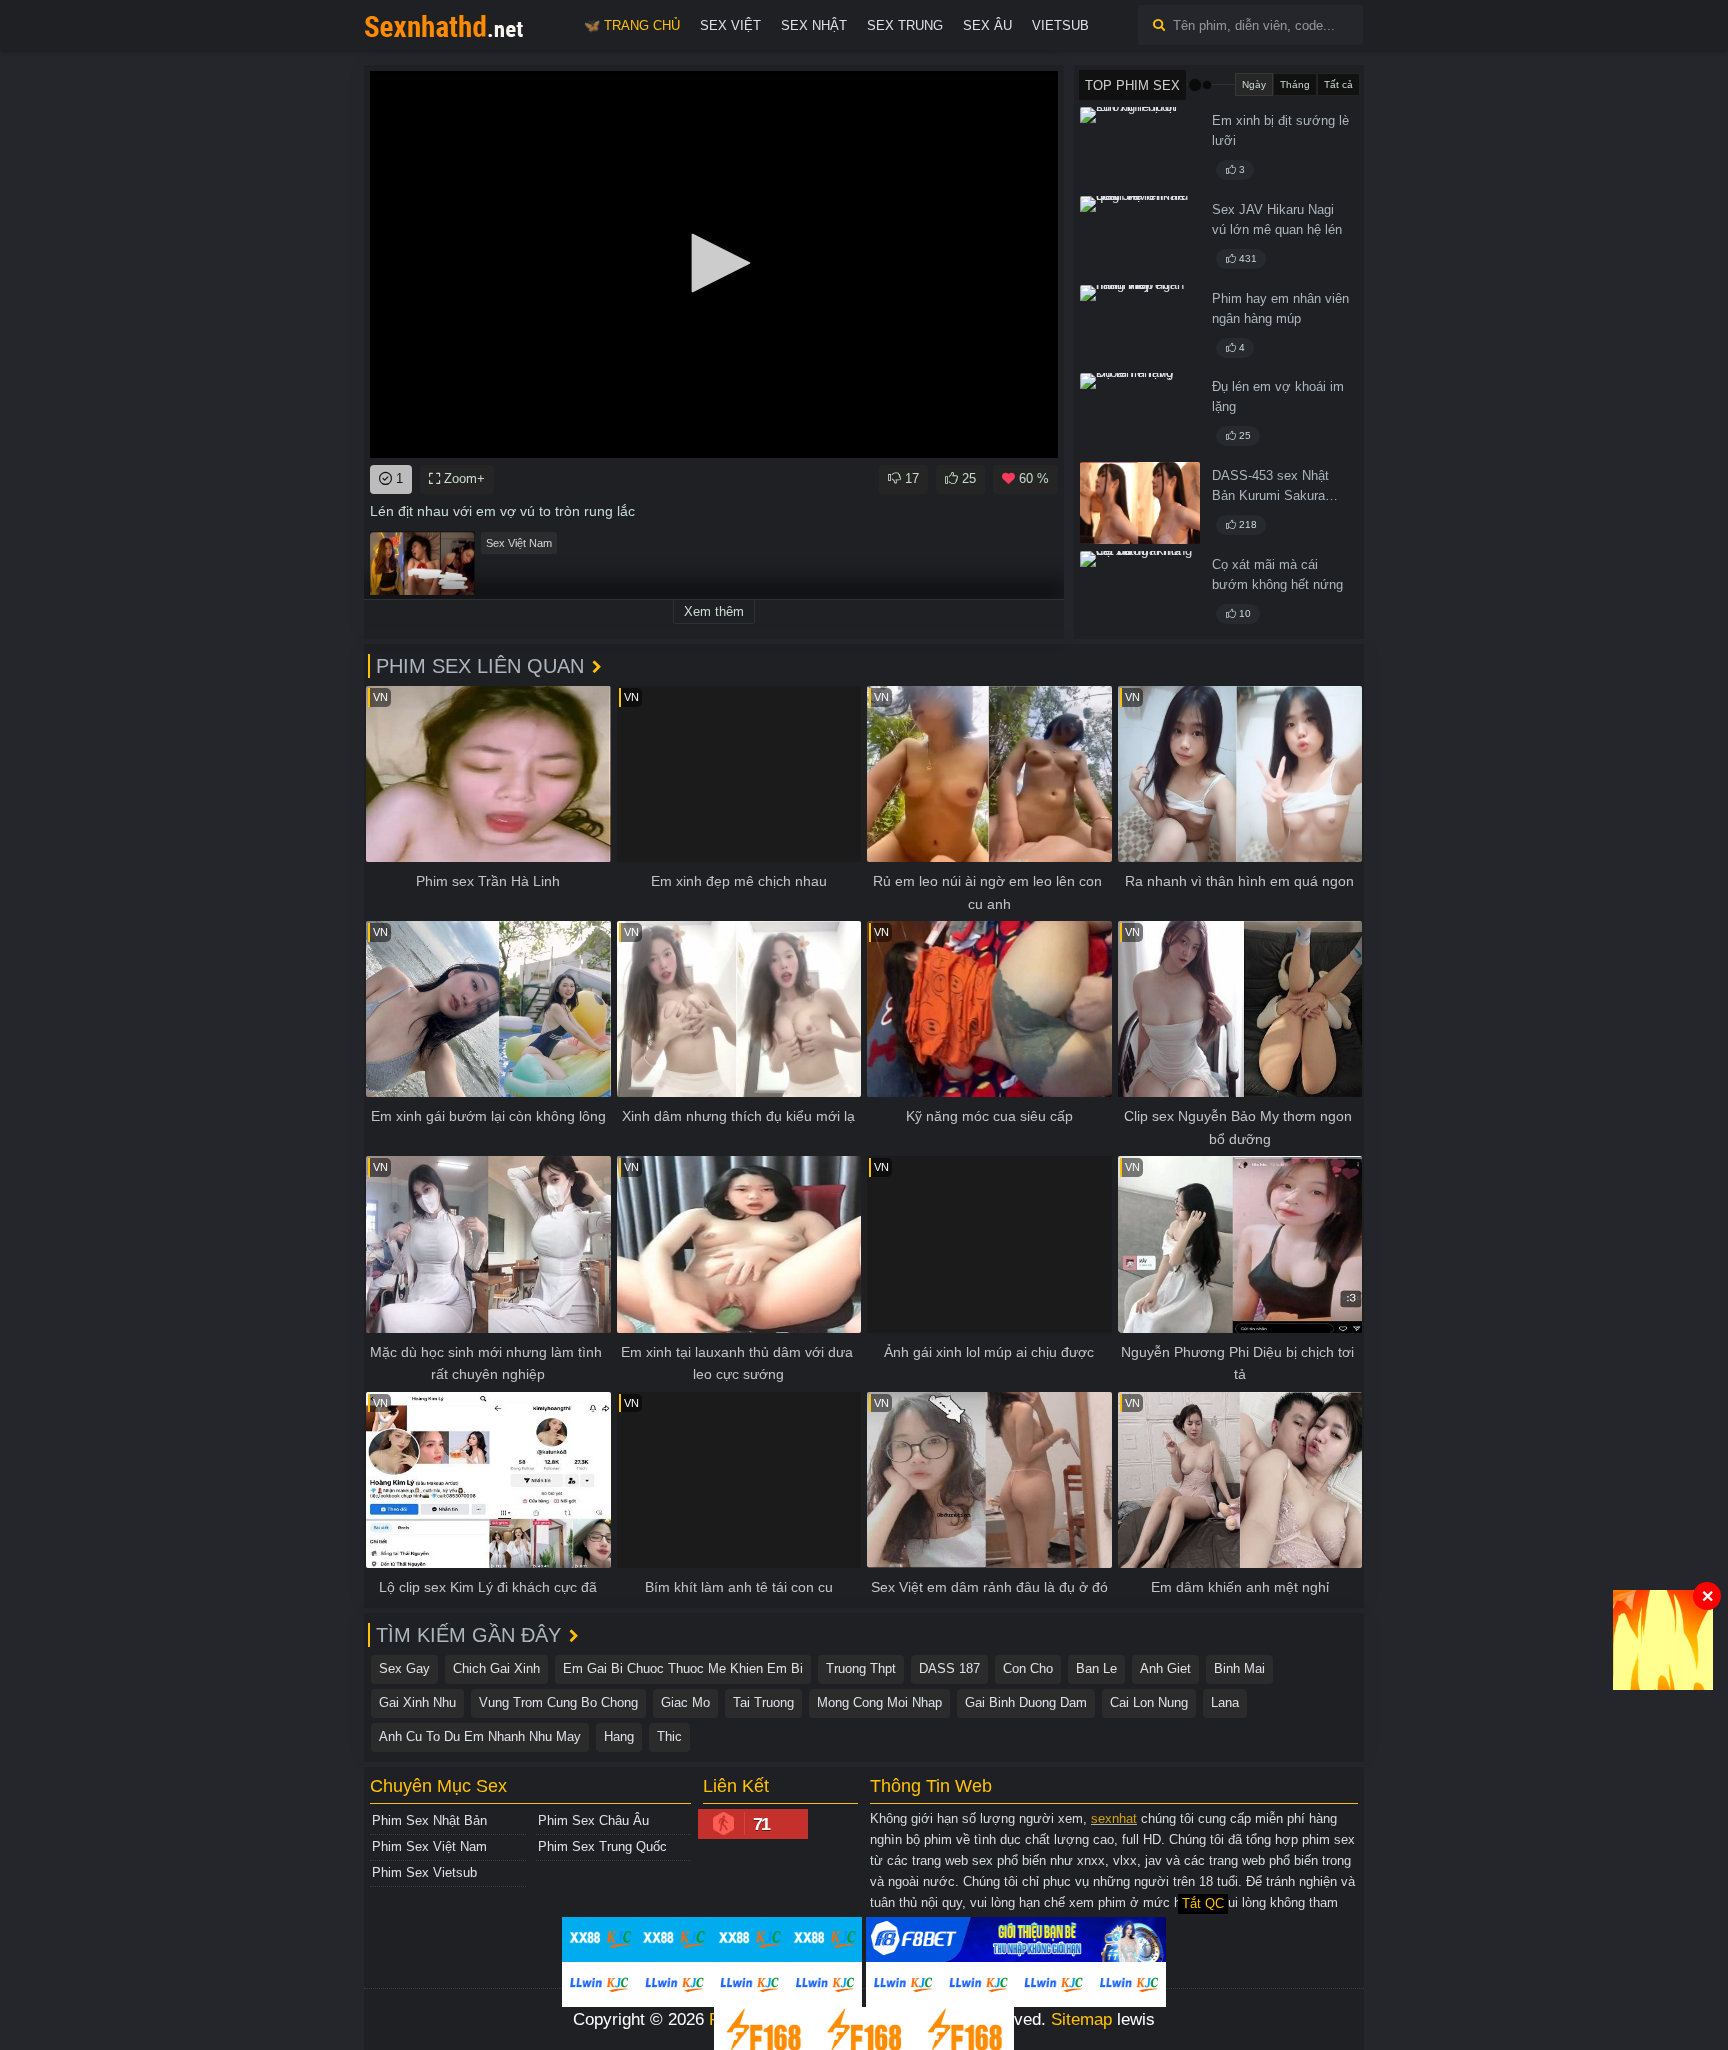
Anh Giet (1165, 1668)
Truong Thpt (861, 1668)
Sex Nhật (814, 25)
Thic (669, 1736)
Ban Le (1096, 1668)
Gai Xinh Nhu (417, 1702)
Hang (619, 1736)
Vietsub (1060, 25)
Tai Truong (763, 1702)
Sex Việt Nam (519, 543)
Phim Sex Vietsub (424, 1872)
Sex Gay (404, 1668)
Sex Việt (730, 25)
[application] (714, 264)
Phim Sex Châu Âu (593, 1820)
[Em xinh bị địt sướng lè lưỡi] (1140, 148)
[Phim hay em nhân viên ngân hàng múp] (1140, 326)
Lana (1225, 1702)
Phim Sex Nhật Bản (429, 1820)
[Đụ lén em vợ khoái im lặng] (1140, 414)
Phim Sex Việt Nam (429, 1846)
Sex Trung (905, 25)
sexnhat (1114, 1818)
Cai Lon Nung (1149, 1702)
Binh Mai (1239, 1668)
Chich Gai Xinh (496, 1668)
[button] (714, 263)
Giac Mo (685, 1702)
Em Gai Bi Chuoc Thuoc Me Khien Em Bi (683, 1668)
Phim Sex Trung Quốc (602, 1846)
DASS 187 (949, 1668)
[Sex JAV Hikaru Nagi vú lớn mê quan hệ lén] (1140, 237)
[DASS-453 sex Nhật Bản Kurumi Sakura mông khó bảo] (1140, 503)
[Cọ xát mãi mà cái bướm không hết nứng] (1140, 592)
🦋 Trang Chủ (632, 25)
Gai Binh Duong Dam (1026, 1702)
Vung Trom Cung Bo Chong (558, 1702)
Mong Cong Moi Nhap (879, 1702)
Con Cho (1028, 1668)
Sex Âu (987, 25)
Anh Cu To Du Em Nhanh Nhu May (480, 1736)
